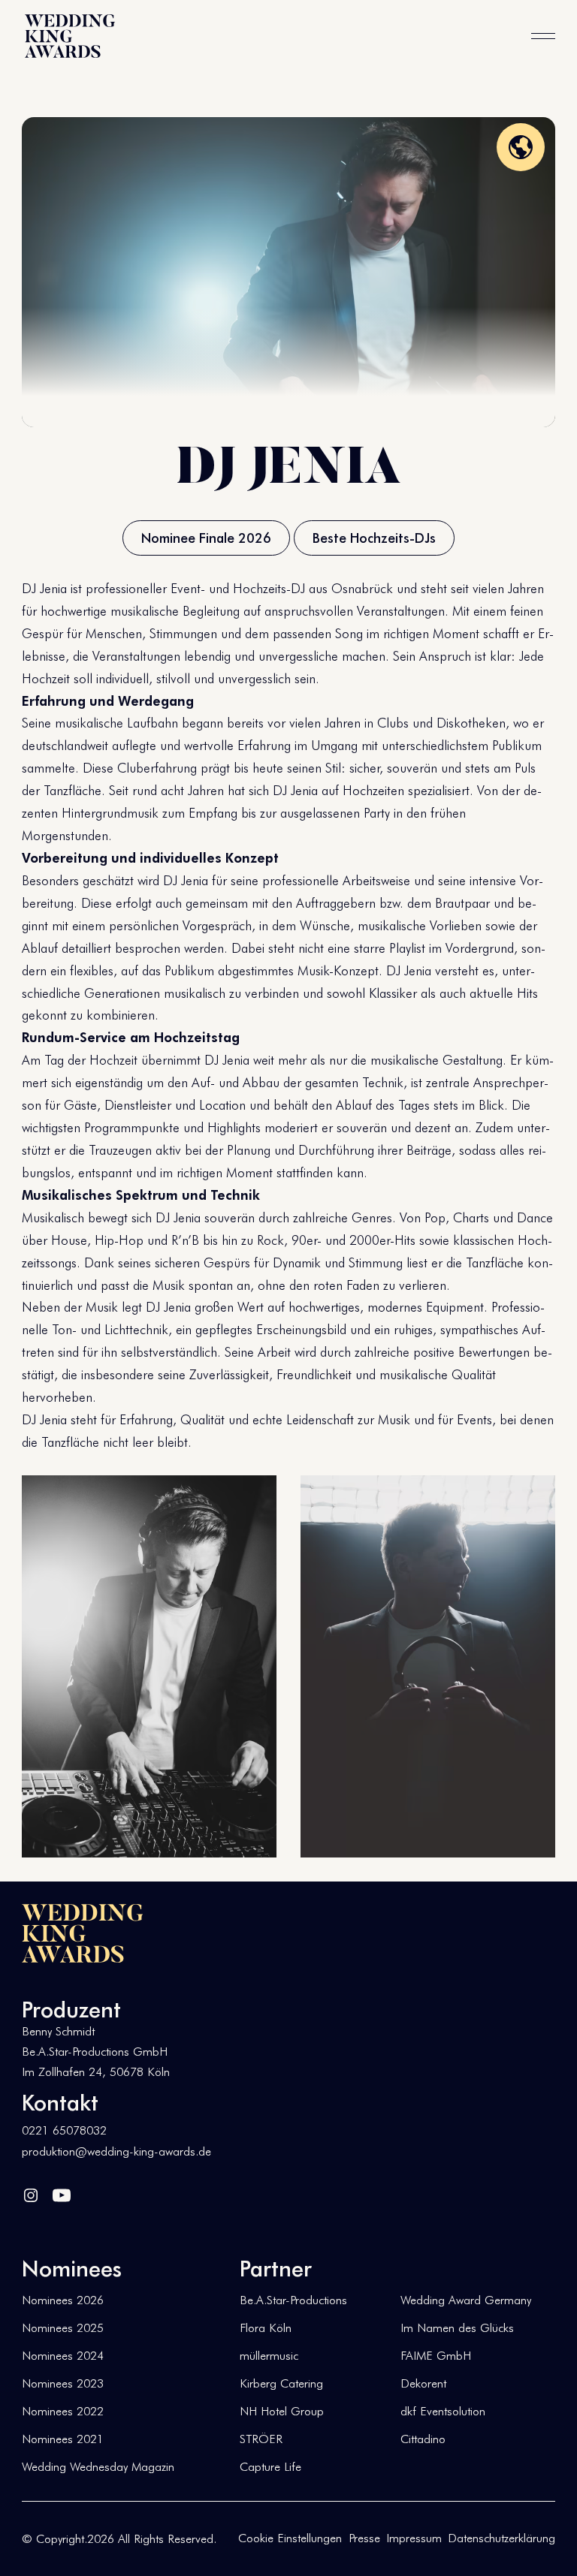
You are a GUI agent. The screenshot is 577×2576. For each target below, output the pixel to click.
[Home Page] (70, 36)
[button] (543, 36)
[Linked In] (31, 2193)
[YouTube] (62, 2193)
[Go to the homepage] (83, 1933)
